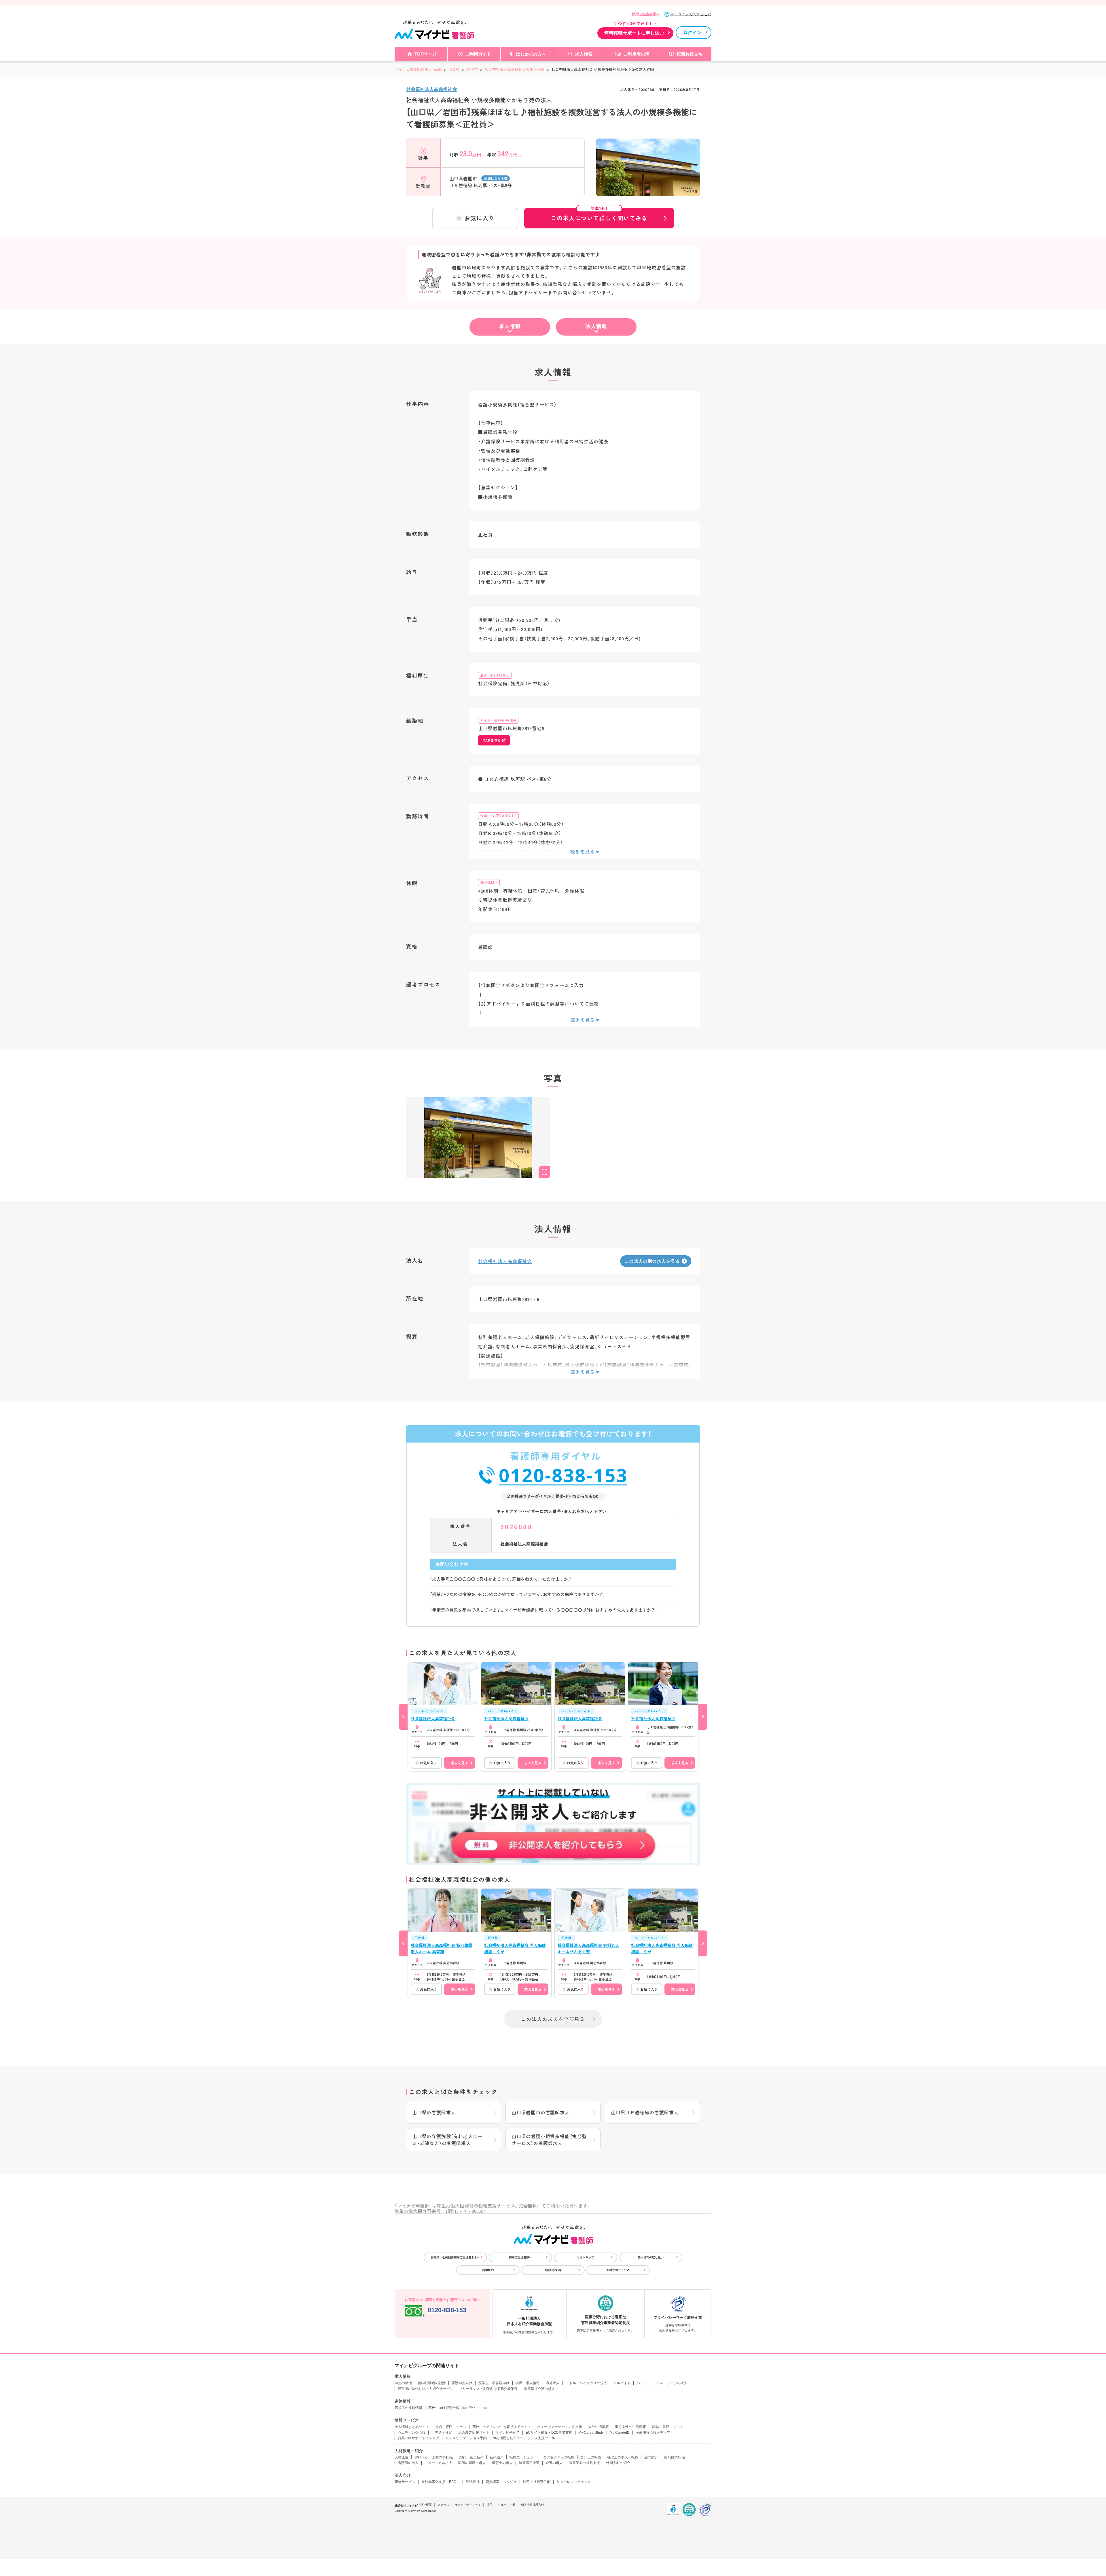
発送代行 (473, 2482)
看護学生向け (462, 2383)
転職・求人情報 (528, 2383)
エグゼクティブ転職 (559, 2457)
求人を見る (459, 1763)
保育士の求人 (502, 2463)
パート (642, 2383)
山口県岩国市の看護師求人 (541, 2112)
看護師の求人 (408, 2463)
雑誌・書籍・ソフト (668, 2427)
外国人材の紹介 (618, 2463)
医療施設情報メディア (653, 2433)
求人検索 (584, 54)
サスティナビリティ (468, 2505)
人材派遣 (402, 2457)
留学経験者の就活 (432, 2383)
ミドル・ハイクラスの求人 (586, 2383)
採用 (489, 2505)
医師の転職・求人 (472, 2463)
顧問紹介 (651, 2457)
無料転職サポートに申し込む (634, 33)
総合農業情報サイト (474, 2433)
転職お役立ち (690, 54)
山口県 (454, 69)
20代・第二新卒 (471, 2457)
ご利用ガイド (478, 54)
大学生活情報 (599, 2427)
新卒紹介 (497, 2457)
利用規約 (488, 2270)
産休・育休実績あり (495, 675)
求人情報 (510, 326)
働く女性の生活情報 (630, 2427)
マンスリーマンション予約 (466, 2438)
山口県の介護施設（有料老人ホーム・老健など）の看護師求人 (447, 2140)
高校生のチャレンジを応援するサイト (502, 2427)
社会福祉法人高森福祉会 (431, 89)
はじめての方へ (531, 54)
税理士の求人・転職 (623, 2457)
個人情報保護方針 (533, 2505)
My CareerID (620, 2433)
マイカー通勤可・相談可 (498, 720)
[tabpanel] (648, 177)
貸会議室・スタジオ (501, 2482)
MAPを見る (492, 740)
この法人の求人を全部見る (553, 2019)
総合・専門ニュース (451, 2427)
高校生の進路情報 (408, 2408)
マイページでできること (691, 14)
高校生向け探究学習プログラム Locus (458, 2408)
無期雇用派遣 (529, 2463)
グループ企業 (507, 2505)
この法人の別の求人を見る (652, 1261)
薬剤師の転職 (675, 2457)
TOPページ (425, 54)
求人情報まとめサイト (412, 2427)
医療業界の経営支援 (584, 2463)
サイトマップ (586, 2257)
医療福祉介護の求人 (539, 2389)
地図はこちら (494, 178)
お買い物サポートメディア (418, 2438)
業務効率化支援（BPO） (441, 2482)
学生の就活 (403, 2383)
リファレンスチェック (574, 2482)
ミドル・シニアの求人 (670, 2383)
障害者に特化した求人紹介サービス (425, 2389)
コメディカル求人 (438, 2463)
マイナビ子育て (507, 2433)
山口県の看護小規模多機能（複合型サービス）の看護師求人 (549, 2140)
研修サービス (405, 2482)
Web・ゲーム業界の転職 (434, 2457)
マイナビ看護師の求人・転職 (418, 69)
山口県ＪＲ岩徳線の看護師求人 (645, 2112)
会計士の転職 (591, 2457)
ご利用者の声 (637, 54)
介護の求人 (554, 2463)
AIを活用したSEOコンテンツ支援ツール (524, 2438)
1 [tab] (648, 192)
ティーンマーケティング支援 (560, 2427)
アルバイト (622, 2383)
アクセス (443, 2505)
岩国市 (472, 69)
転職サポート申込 (618, 2270)
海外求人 (553, 2383)
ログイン (692, 32)
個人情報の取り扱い (651, 2257)
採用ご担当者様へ (646, 14)
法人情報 (596, 326)
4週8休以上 (489, 882)
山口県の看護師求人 (434, 2112)
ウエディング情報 (412, 2433)
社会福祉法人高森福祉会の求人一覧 (515, 69)
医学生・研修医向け (494, 2383)
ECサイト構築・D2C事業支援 (549, 2433)
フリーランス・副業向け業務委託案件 (488, 2389)
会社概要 (426, 2505)
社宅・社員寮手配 (537, 2482)
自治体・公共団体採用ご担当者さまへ (455, 2257)
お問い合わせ (553, 2270)
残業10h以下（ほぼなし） (498, 816)
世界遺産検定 (442, 2433)
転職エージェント (523, 2457)
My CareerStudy (591, 2433)
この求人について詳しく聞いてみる (599, 215)
